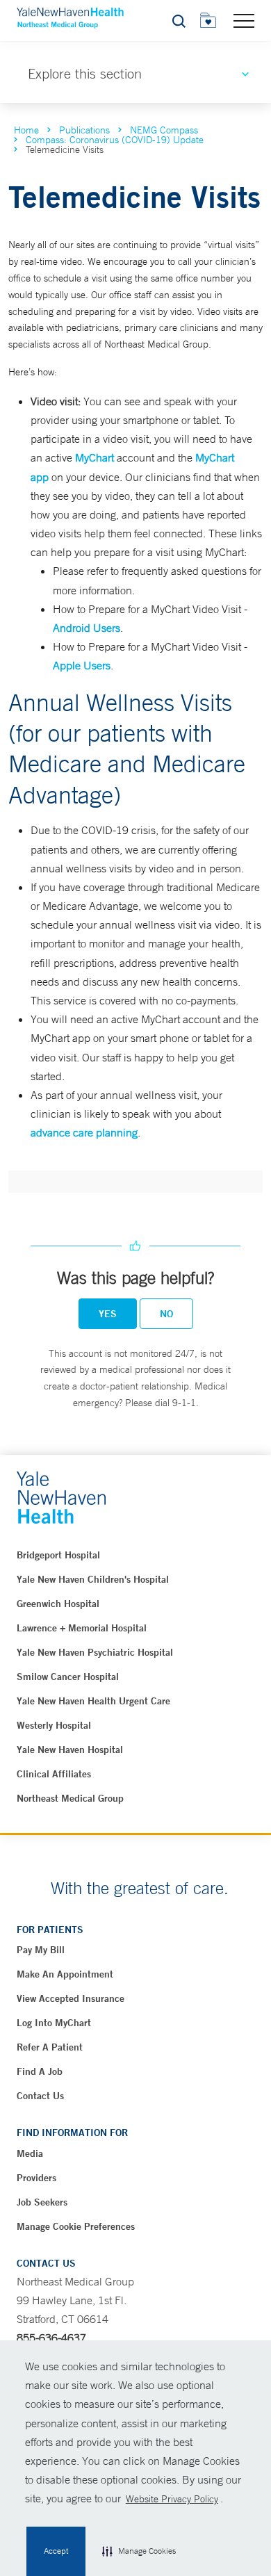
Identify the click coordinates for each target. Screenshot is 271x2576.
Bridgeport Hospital (58, 1555)
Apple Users (82, 665)
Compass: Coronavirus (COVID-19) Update (115, 140)
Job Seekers (42, 2202)
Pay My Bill (41, 1950)
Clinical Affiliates (54, 1774)
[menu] (244, 20)
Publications (84, 130)
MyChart (95, 457)
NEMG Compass (164, 130)
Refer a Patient (50, 2047)
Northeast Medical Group (70, 1798)
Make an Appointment (65, 1974)
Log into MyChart (54, 2023)
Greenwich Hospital (58, 1604)
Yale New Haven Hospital (70, 1750)
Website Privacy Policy (172, 2499)
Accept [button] (56, 2551)
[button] (139, 2552)
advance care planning (84, 1132)
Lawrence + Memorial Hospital (82, 1628)
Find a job (40, 2071)
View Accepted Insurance (71, 1998)
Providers (36, 2178)
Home (26, 130)
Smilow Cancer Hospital (68, 1677)
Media (30, 2153)
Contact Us (40, 2096)
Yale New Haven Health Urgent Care (93, 1701)
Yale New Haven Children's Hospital (93, 1579)
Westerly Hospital (54, 1725)
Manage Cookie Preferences (76, 2226)
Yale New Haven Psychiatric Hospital (95, 1652)
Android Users (87, 628)
